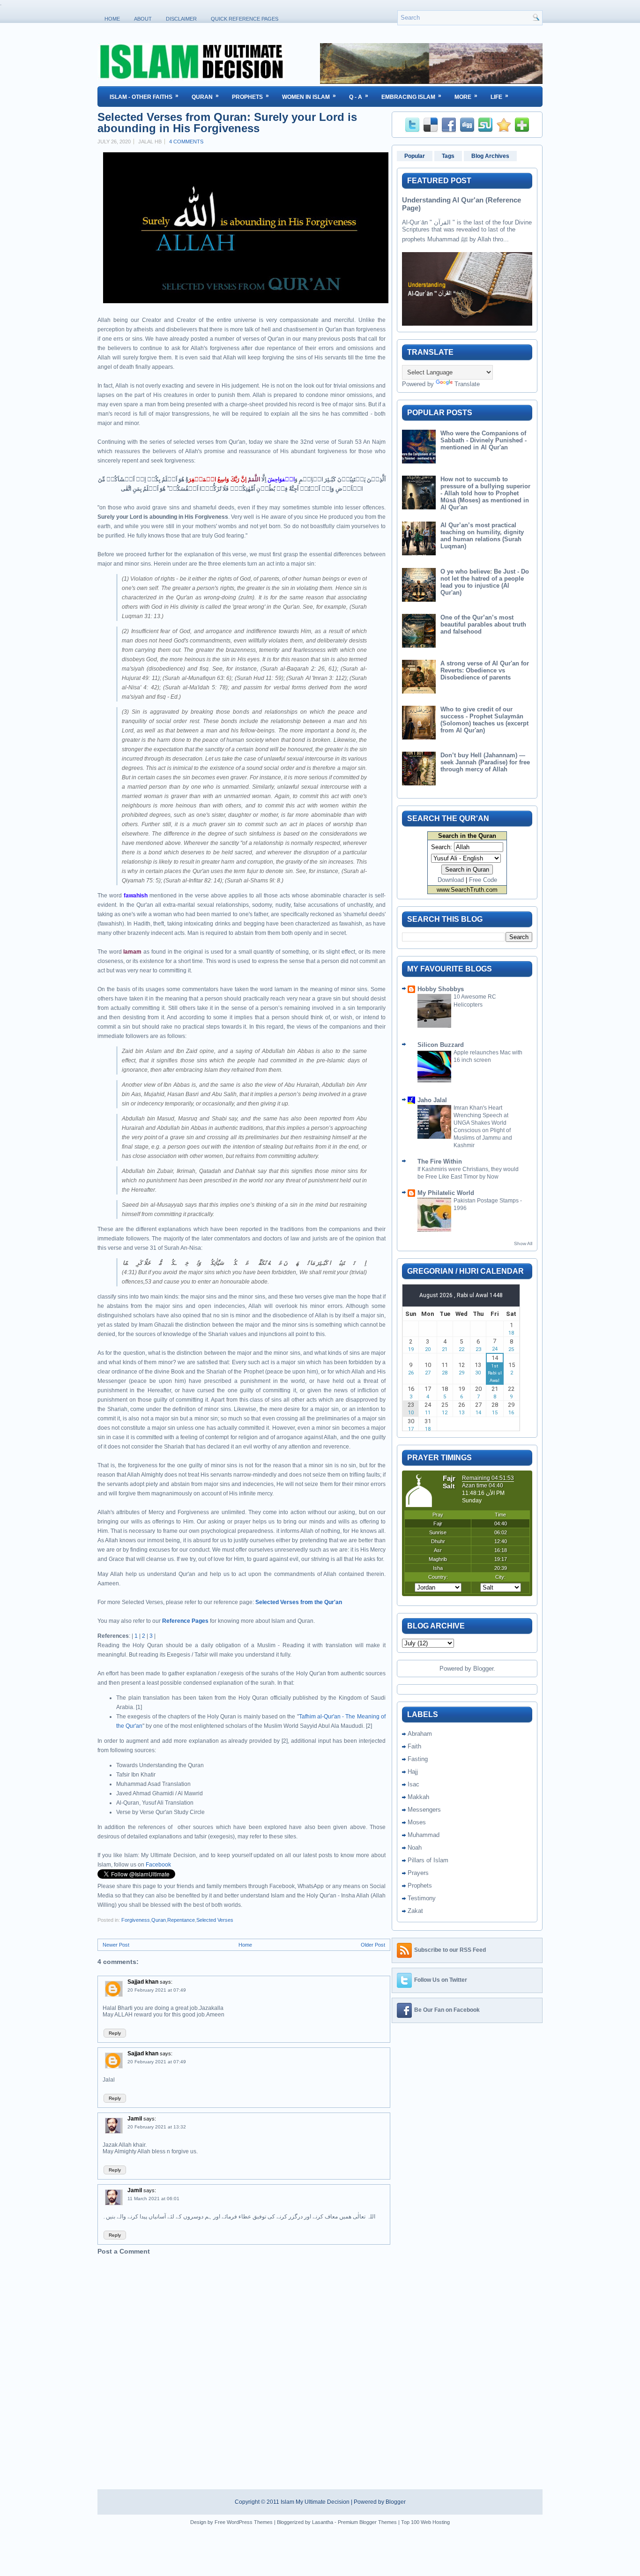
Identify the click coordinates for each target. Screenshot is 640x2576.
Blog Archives (490, 156)
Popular (415, 156)
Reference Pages (185, 1621)
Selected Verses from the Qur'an (299, 1602)
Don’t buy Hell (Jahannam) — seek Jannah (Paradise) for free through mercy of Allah (485, 762)
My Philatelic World (446, 1193)
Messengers (424, 1810)
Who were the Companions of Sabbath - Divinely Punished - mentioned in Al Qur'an (484, 440)
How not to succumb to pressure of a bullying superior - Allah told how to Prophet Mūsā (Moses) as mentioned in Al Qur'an (485, 493)
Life (499, 96)
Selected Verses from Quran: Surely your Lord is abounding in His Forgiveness (227, 123)
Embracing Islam (411, 96)
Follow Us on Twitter (441, 1980)
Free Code (483, 880)
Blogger (483, 1669)
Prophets (250, 96)
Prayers (418, 1873)
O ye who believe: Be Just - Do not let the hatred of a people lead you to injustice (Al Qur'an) (485, 582)
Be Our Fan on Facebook (447, 2010)
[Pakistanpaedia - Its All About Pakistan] (431, 82)
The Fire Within (440, 1161)
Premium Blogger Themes (367, 2522)
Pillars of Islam (428, 1860)
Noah (415, 1848)
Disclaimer (181, 19)
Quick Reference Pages (245, 19)
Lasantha (323, 2522)
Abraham (420, 1734)
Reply (115, 2033)
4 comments (186, 142)
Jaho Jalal (432, 1100)
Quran (205, 96)
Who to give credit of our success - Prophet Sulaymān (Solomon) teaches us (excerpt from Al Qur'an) (484, 720)
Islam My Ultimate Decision (315, 2502)
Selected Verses (215, 1920)
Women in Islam (309, 96)
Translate (467, 384)
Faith (414, 1746)
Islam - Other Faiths (144, 96)
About (143, 19)
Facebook (158, 1865)
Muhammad (424, 1835)
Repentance (181, 1920)
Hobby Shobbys (441, 989)
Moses (417, 1822)
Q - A (359, 96)
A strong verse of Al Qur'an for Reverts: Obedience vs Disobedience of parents (485, 670)
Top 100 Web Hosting (425, 2522)
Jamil (135, 2119)
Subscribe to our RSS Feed (450, 1950)
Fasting (418, 1759)
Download (451, 880)
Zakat (415, 1911)
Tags (448, 156)
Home (112, 19)
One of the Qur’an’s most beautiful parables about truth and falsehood (483, 624)
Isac (413, 1784)
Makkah (418, 1797)
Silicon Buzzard (441, 1045)
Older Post (373, 1945)
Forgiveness (136, 1920)
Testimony (422, 1898)
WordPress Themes (250, 2522)
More (466, 96)
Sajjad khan (143, 1982)
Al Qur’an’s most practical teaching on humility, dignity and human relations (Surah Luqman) (482, 536)
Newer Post (116, 1945)
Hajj (413, 1772)
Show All (523, 1243)
